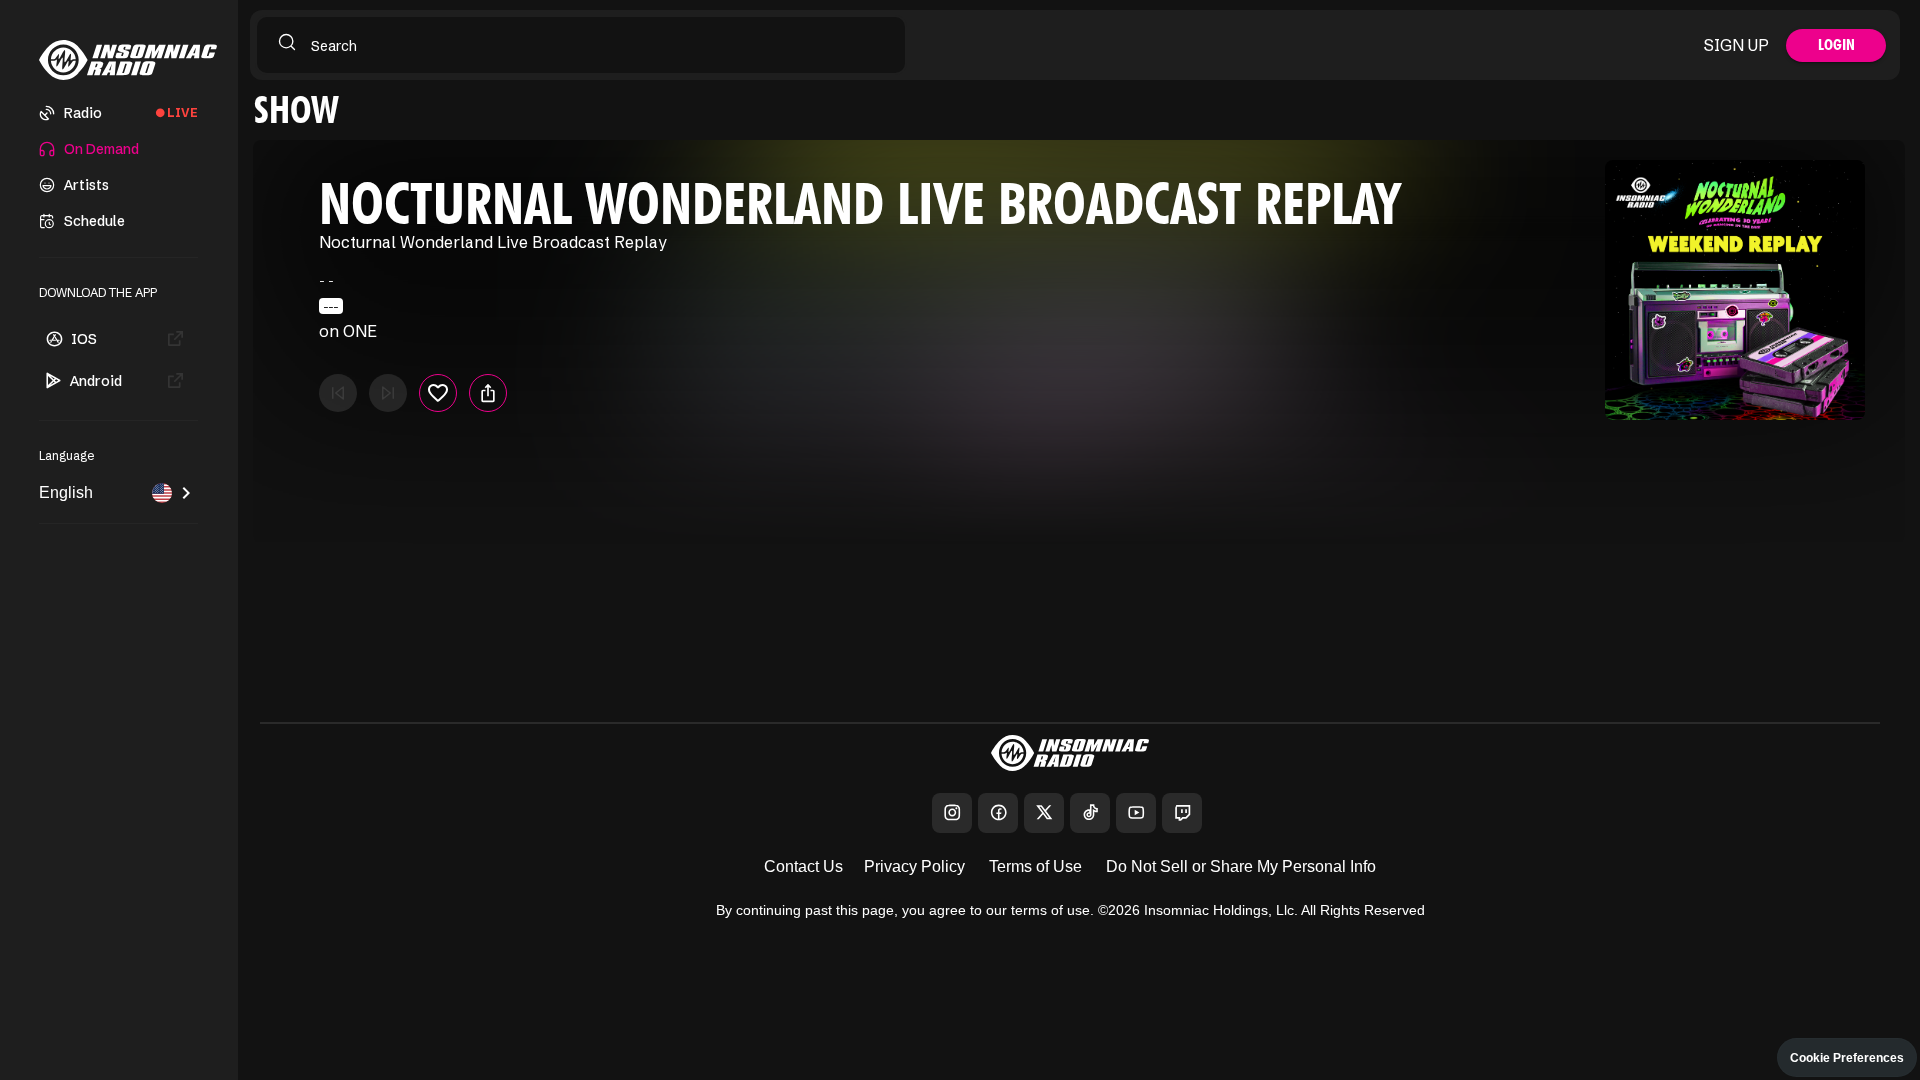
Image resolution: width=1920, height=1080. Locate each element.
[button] (119, 113)
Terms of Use (1035, 866)
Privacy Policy (914, 866)
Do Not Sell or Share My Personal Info (1241, 866)
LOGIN (1836, 44)
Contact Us (803, 866)
